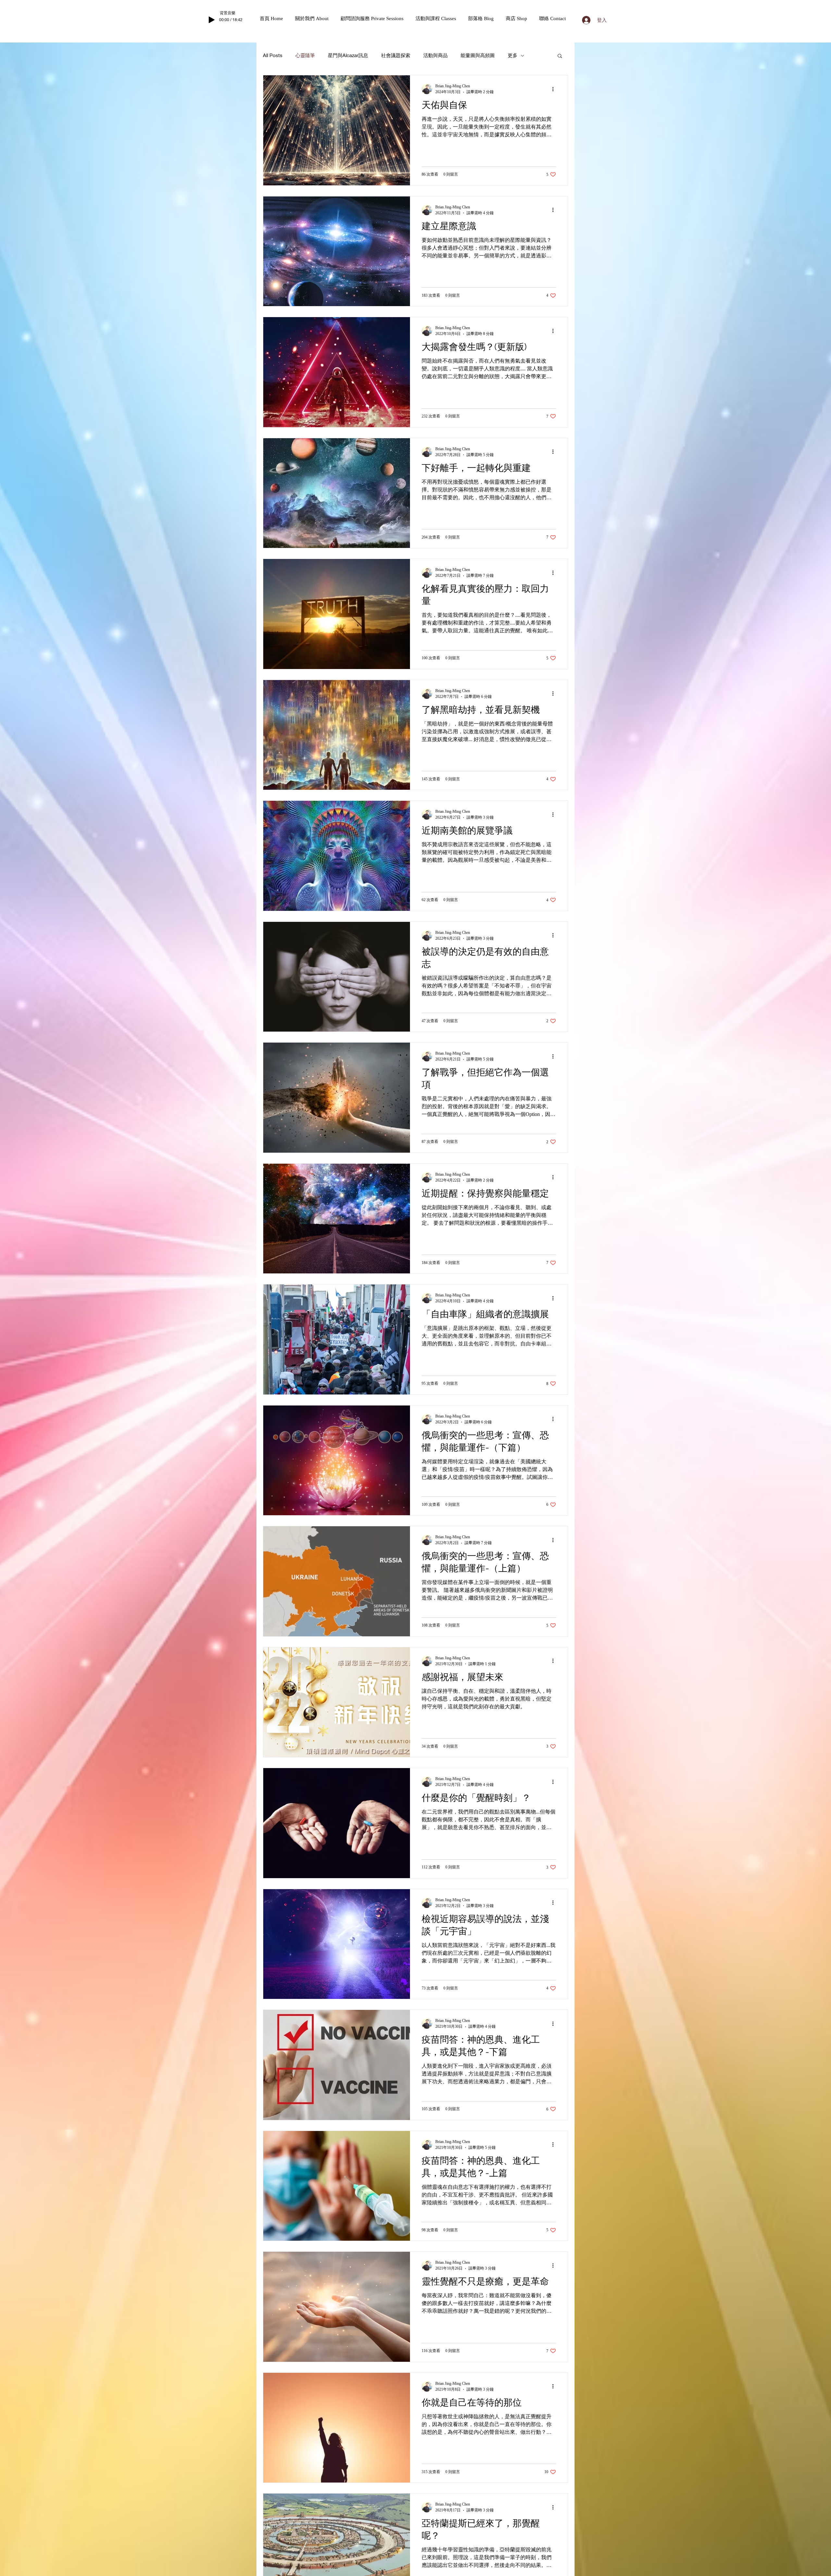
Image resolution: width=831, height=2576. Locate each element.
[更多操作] (555, 89)
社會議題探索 (396, 55)
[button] (315, 19)
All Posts (273, 55)
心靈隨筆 (305, 55)
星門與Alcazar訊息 (348, 55)
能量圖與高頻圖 (478, 55)
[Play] (212, 20)
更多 (513, 55)
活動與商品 (435, 55)
